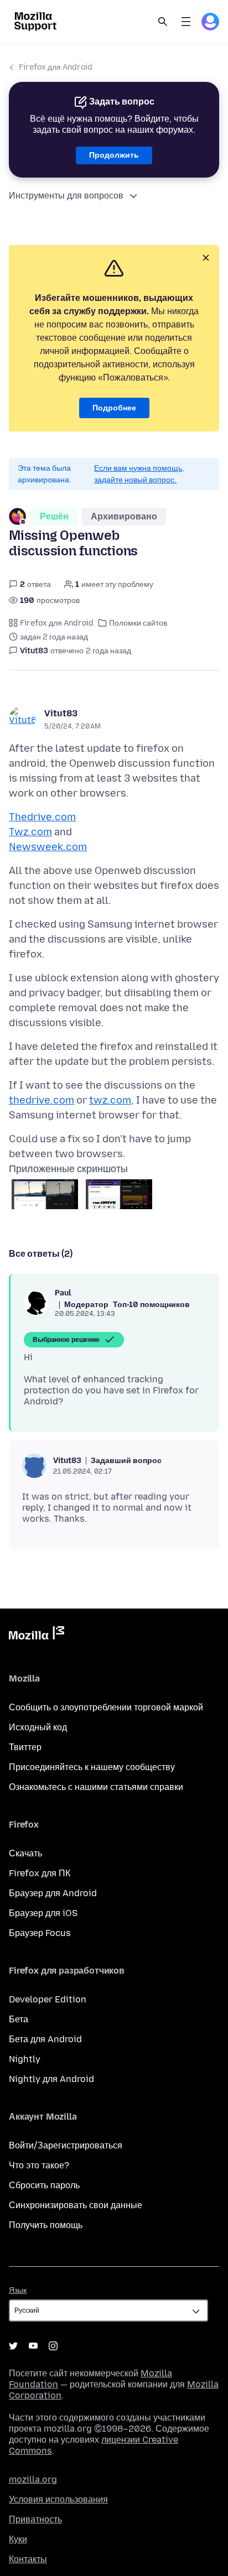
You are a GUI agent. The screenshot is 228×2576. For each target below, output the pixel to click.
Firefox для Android (56, 67)
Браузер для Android (53, 1893)
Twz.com (30, 832)
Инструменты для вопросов (66, 196)
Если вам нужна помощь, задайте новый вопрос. (139, 474)
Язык (18, 2290)
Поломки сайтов (138, 623)
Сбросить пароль (44, 2185)
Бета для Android (45, 2039)
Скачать (25, 1853)
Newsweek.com (48, 847)
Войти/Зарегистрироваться (66, 2145)
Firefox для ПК (40, 1873)
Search (163, 22)
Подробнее (114, 408)
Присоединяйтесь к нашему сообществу (92, 1767)
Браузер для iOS (43, 1913)
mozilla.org (33, 2479)
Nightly (25, 2059)
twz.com (110, 1100)
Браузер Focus (40, 1933)
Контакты (28, 2559)
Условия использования (58, 2499)
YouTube (33, 2346)
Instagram (53, 2346)
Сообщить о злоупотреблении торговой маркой (106, 1707)
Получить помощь (46, 2225)
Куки (18, 2539)
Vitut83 (61, 713)
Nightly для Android (51, 2079)
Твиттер (25, 1747)
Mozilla (37, 1635)
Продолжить (114, 155)
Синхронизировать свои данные (76, 2205)
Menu (186, 22)
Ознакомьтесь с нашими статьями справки (96, 1787)
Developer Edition (48, 1999)
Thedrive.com (42, 817)
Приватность (35, 2519)
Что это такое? (39, 2165)
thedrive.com (42, 1100)
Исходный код (38, 1727)
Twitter (13, 2346)
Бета (19, 2019)
